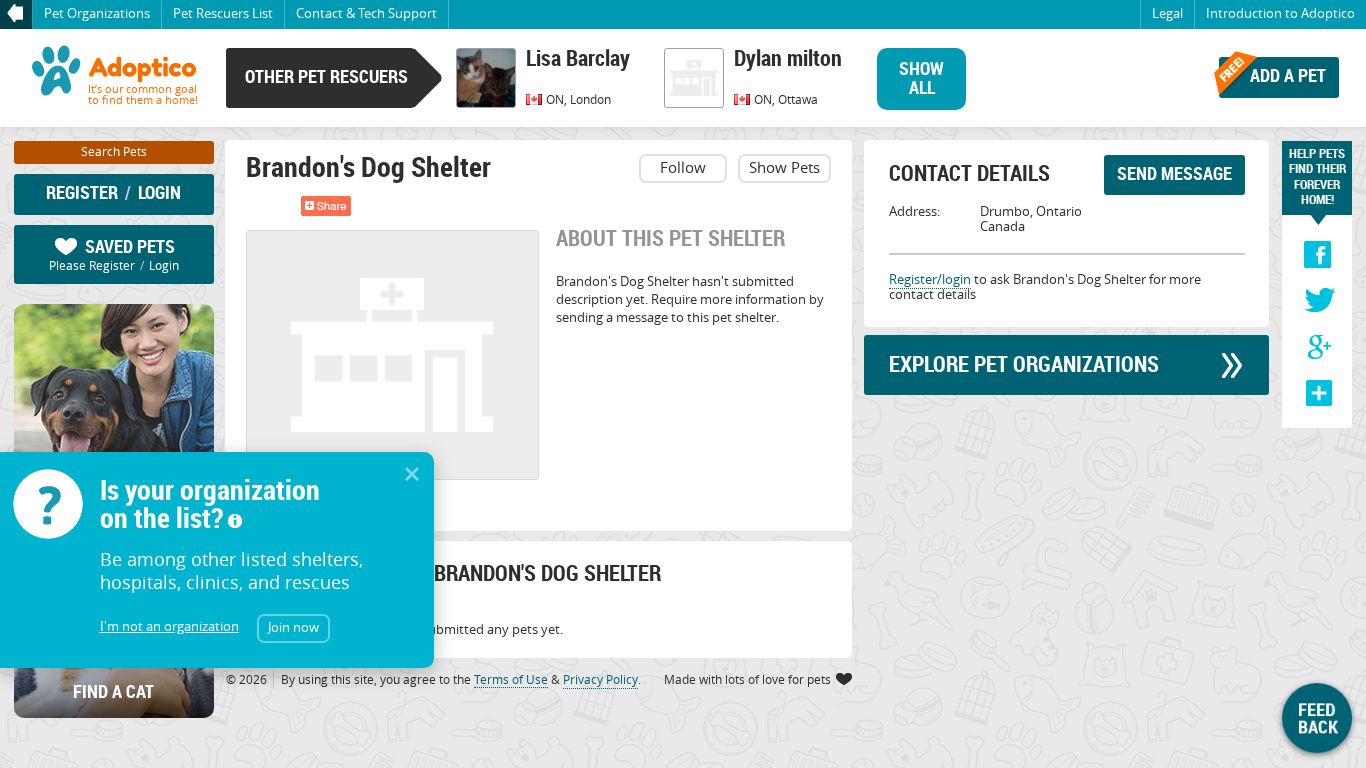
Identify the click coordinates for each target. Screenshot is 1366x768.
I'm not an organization (169, 627)
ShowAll (921, 77)
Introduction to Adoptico (1280, 13)
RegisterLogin (113, 192)
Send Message (1174, 173)
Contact (366, 13)
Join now (293, 627)
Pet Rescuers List (223, 13)
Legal (1167, 13)
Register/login (930, 279)
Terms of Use (511, 679)
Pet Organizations (97, 13)
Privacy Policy (600, 679)
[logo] (114, 78)
